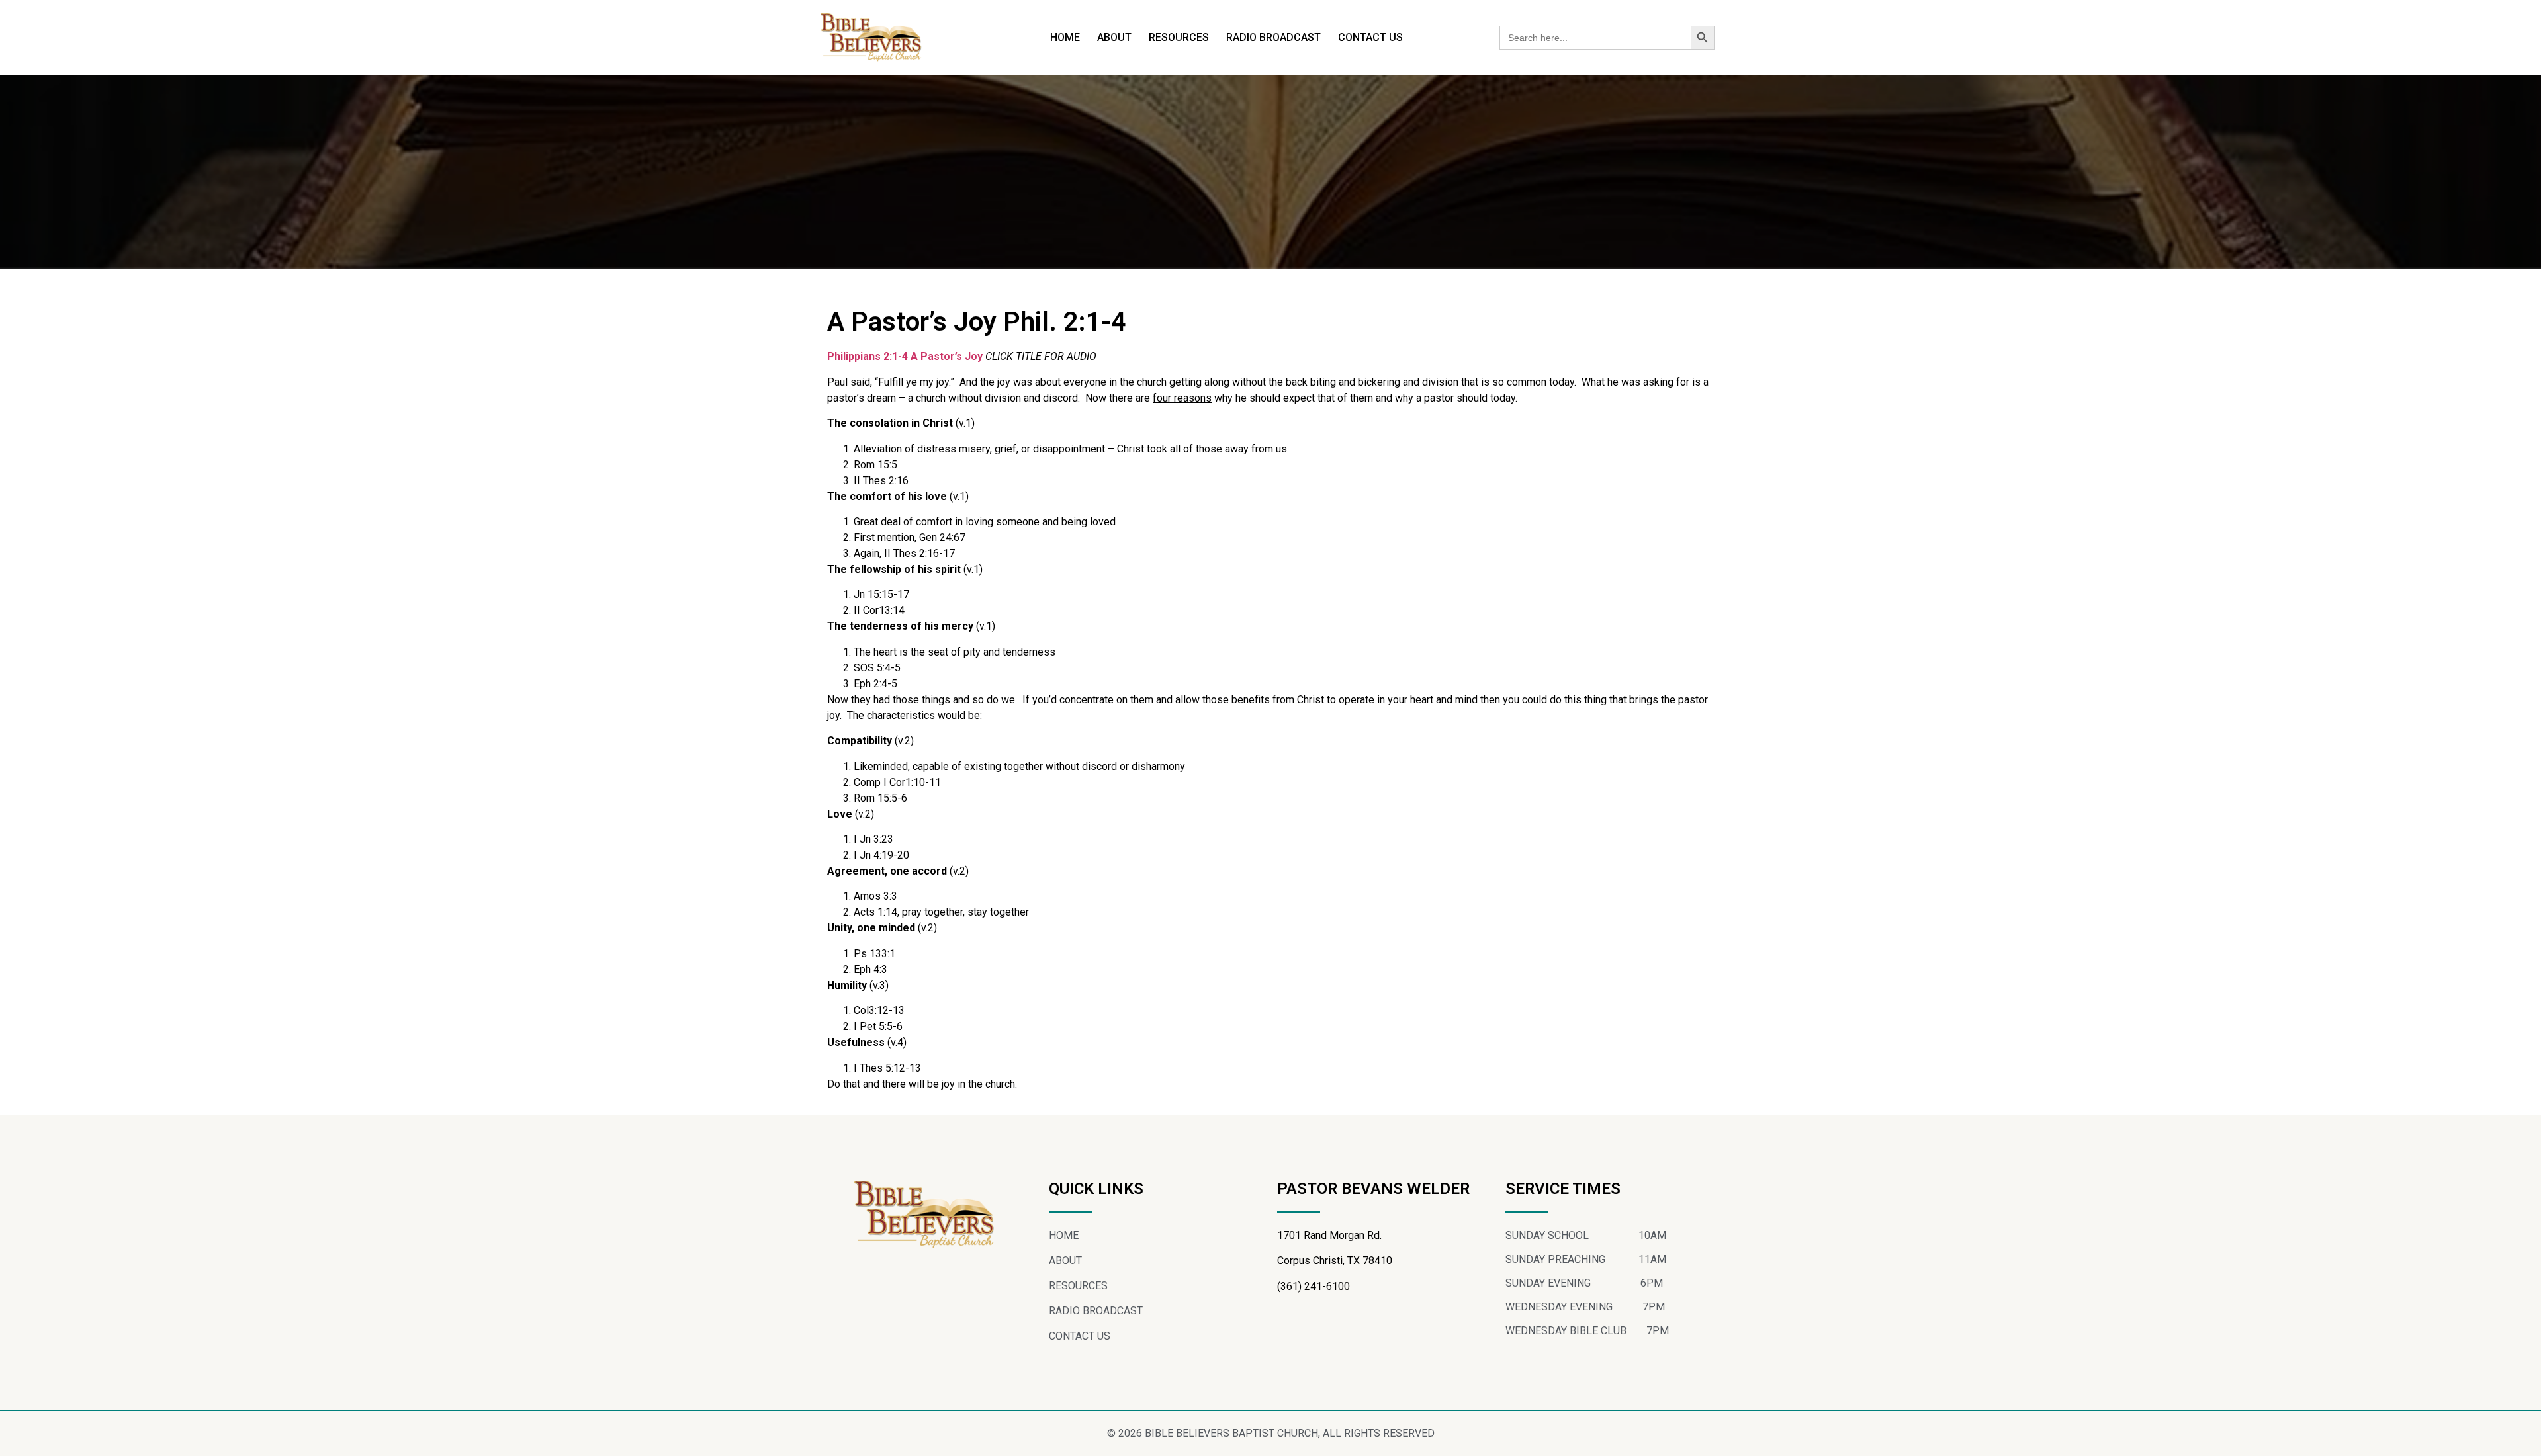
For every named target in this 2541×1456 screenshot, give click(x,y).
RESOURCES (1179, 37)
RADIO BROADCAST (1273, 37)
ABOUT (1114, 37)
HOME (1065, 37)
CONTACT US (1370, 37)
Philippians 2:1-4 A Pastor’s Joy (905, 356)
